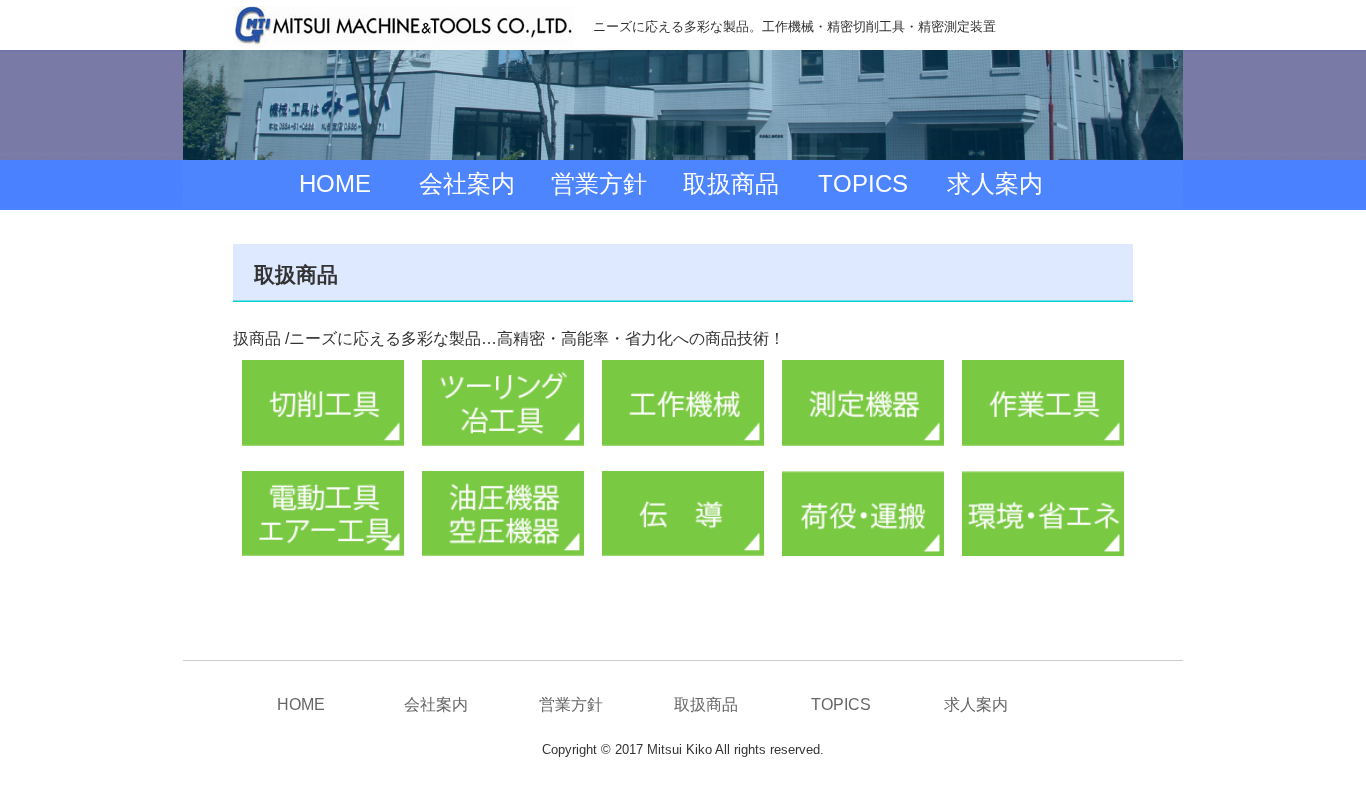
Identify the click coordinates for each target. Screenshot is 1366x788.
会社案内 (467, 183)
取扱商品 (731, 183)
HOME (335, 183)
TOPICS (863, 183)
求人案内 (995, 183)
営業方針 (599, 183)
